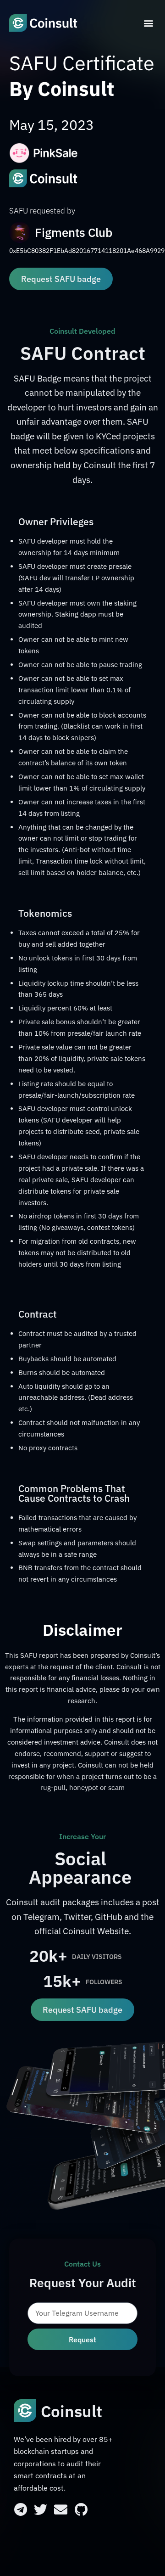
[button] (148, 23)
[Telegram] (20, 2510)
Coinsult (71, 2411)
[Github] (81, 2510)
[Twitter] (41, 2510)
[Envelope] (61, 2510)
